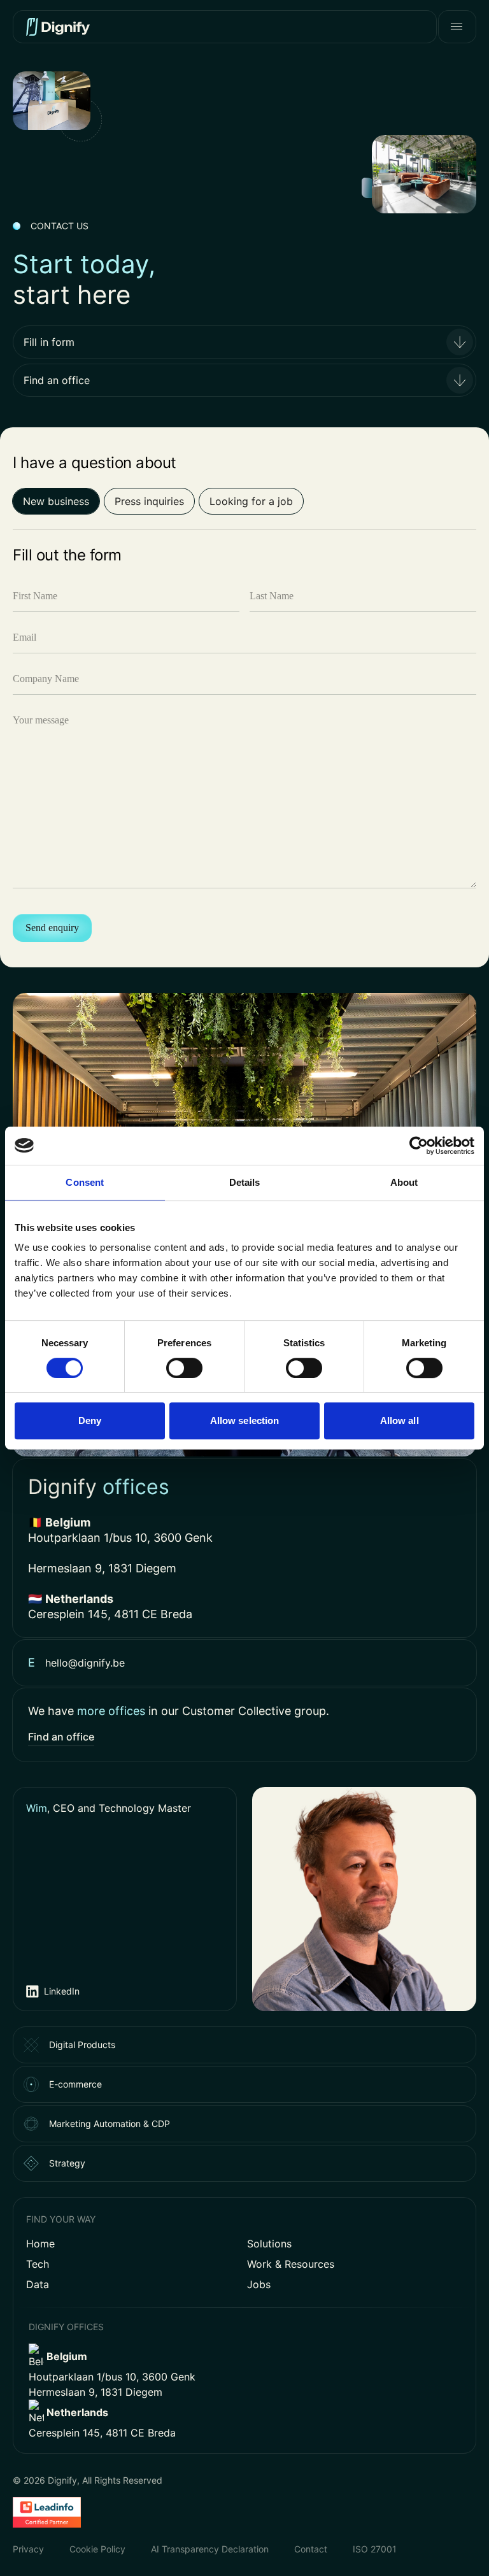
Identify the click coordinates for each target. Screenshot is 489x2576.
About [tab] (404, 1182)
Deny (90, 1420)
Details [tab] (245, 1182)
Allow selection (245, 1420)
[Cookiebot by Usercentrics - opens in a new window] (419, 1146)
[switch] (184, 1368)
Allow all (400, 1420)
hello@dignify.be (85, 1663)
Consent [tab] (85, 1182)
